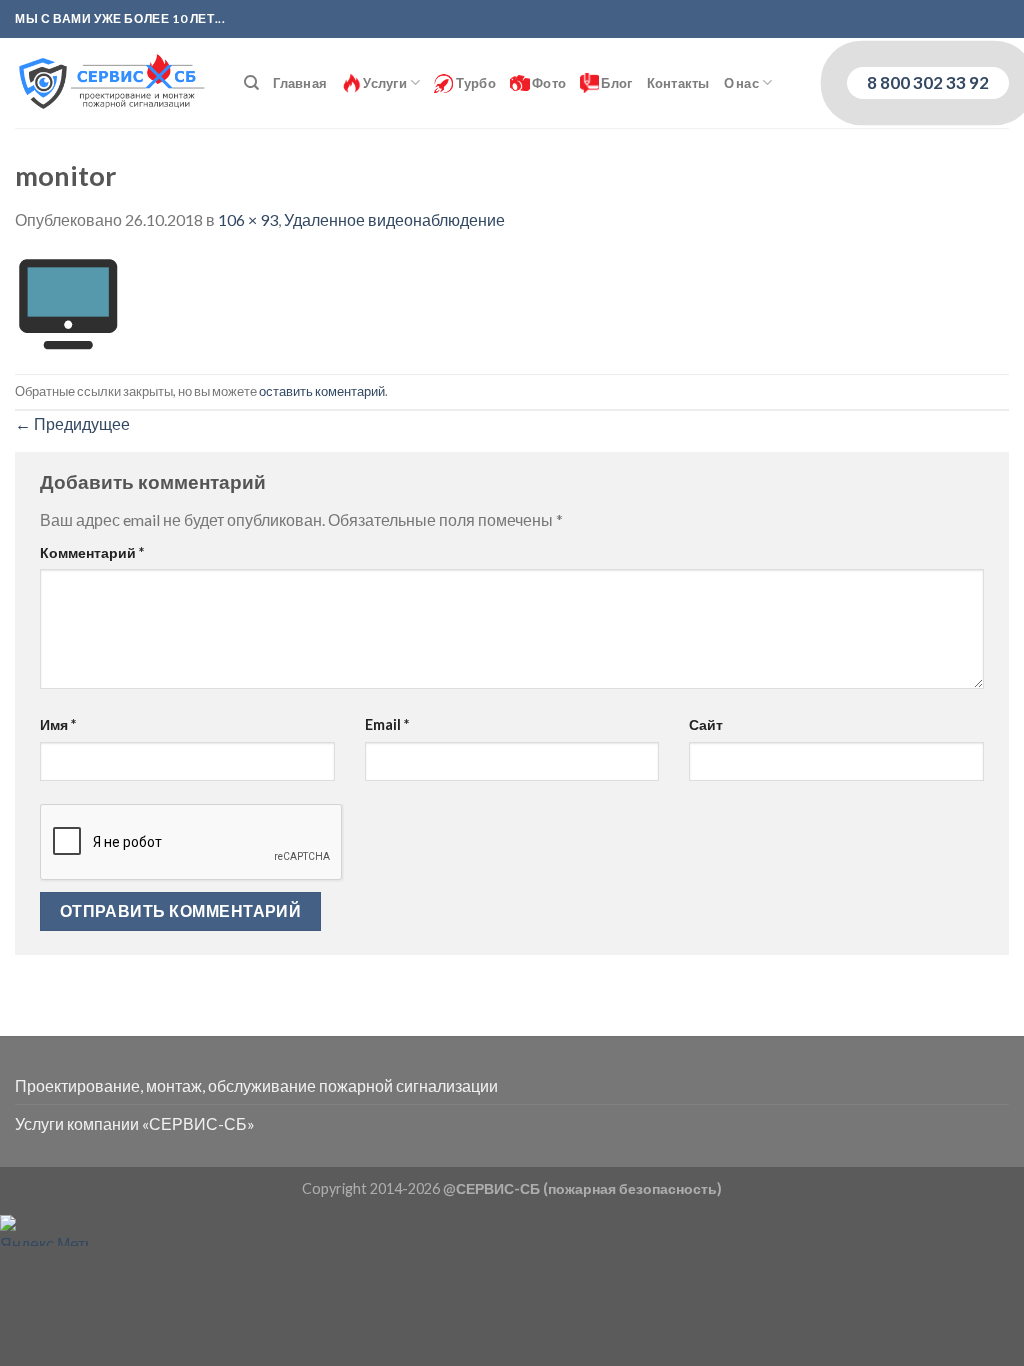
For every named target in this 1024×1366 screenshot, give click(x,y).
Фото (548, 83)
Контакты (678, 83)
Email (387, 724)
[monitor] (68, 300)
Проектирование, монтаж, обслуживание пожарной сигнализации (256, 1085)
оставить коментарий (322, 391)
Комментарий (92, 552)
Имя (58, 724)
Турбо (474, 83)
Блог (615, 83)
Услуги (384, 83)
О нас (741, 83)
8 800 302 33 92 (928, 82)
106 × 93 (248, 219)
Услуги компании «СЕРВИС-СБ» (135, 1123)
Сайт (706, 724)
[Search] (251, 83)
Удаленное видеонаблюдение (394, 219)
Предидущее (72, 423)
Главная (300, 83)
